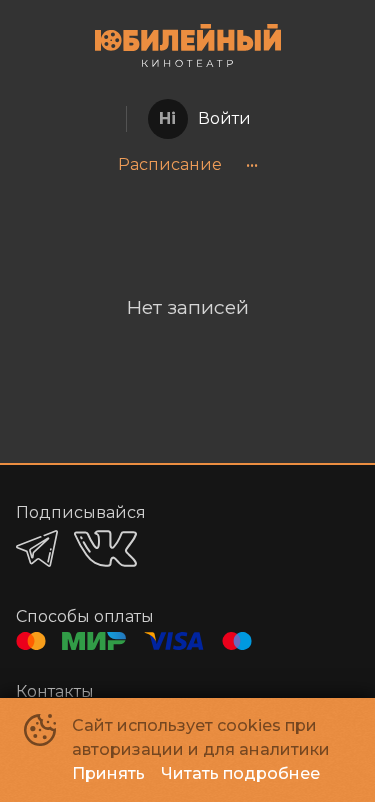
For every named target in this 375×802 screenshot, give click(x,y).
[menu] (187, 165)
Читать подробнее (240, 773)
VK (105, 548)
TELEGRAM (37, 548)
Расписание (170, 164)
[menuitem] (170, 165)
